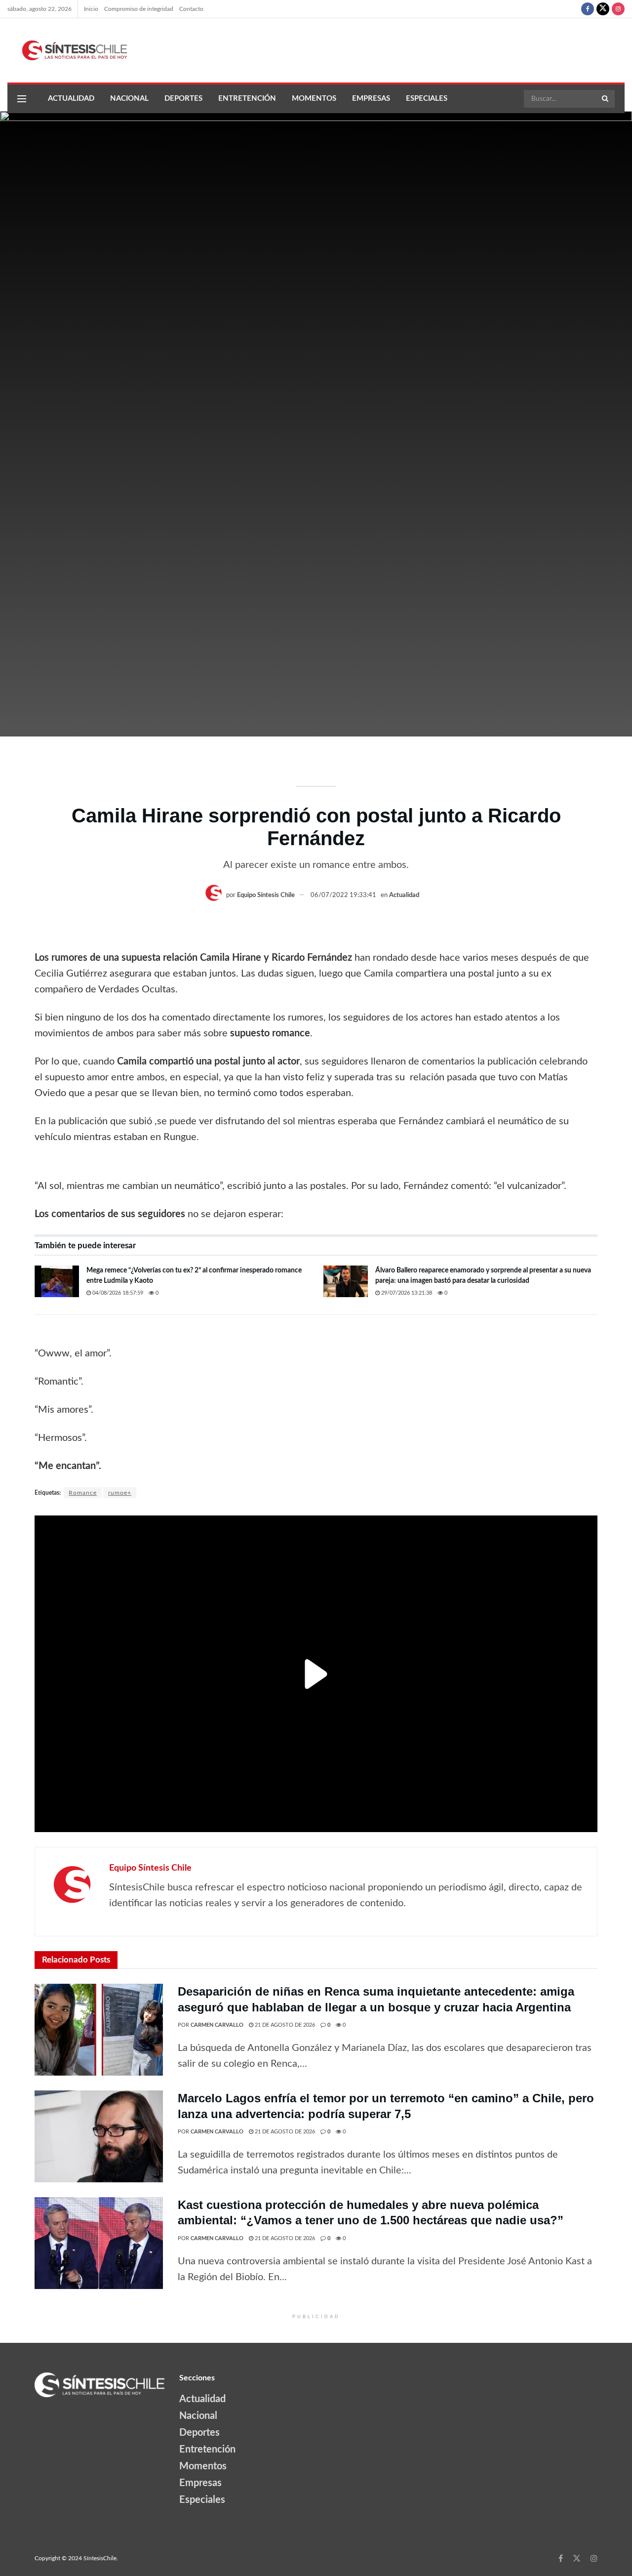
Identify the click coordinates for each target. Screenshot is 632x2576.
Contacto (191, 9)
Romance (83, 1493)
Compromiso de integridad (139, 9)
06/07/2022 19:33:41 (343, 895)
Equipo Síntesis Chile (266, 895)
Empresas (371, 99)
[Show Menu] (22, 99)
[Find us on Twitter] (603, 9)
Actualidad (71, 99)
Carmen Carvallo (217, 2025)
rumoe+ (120, 1493)
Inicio (91, 9)
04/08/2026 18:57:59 (117, 1293)
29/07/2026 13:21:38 (406, 1293)
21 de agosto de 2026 (284, 2025)
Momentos (314, 99)
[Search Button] (606, 99)
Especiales (427, 99)
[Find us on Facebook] (588, 9)
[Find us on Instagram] (618, 9)
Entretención (247, 99)
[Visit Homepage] (67, 50)
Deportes (183, 99)
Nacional (129, 99)
